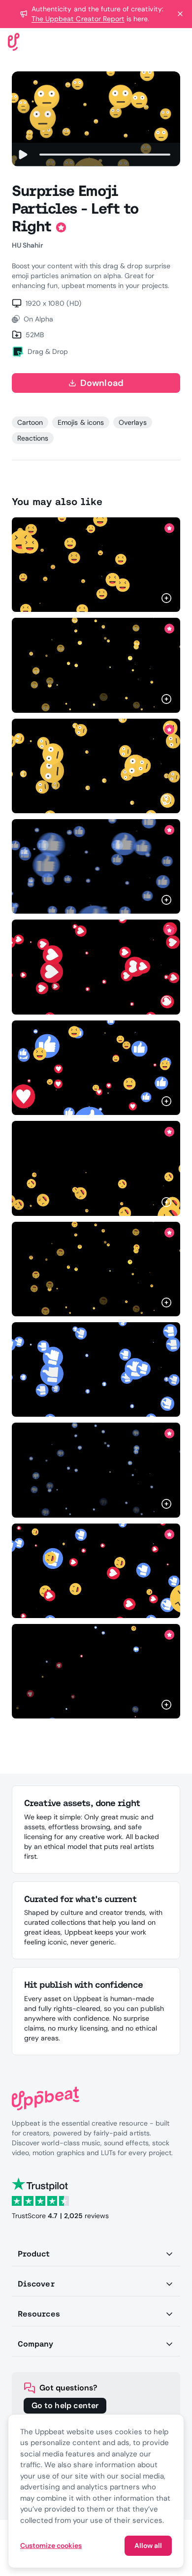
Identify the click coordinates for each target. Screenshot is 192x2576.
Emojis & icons (81, 422)
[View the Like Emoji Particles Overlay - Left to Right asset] (96, 866)
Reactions (33, 438)
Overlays (133, 422)
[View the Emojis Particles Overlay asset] (96, 1671)
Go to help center (65, 2405)
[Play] (23, 155)
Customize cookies (51, 2545)
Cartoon (30, 422)
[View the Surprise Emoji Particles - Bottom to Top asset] (96, 766)
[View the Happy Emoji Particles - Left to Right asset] (96, 565)
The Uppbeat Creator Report (78, 19)
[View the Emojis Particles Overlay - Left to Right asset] (96, 1068)
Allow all (148, 2545)
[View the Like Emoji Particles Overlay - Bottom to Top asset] (96, 1369)
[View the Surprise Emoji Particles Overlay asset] (96, 665)
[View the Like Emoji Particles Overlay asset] (96, 1470)
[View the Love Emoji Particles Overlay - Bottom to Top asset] (96, 967)
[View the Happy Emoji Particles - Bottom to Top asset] (96, 1168)
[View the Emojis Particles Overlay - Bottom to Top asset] (96, 1571)
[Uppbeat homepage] (14, 41)
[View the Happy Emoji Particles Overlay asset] (96, 1269)
